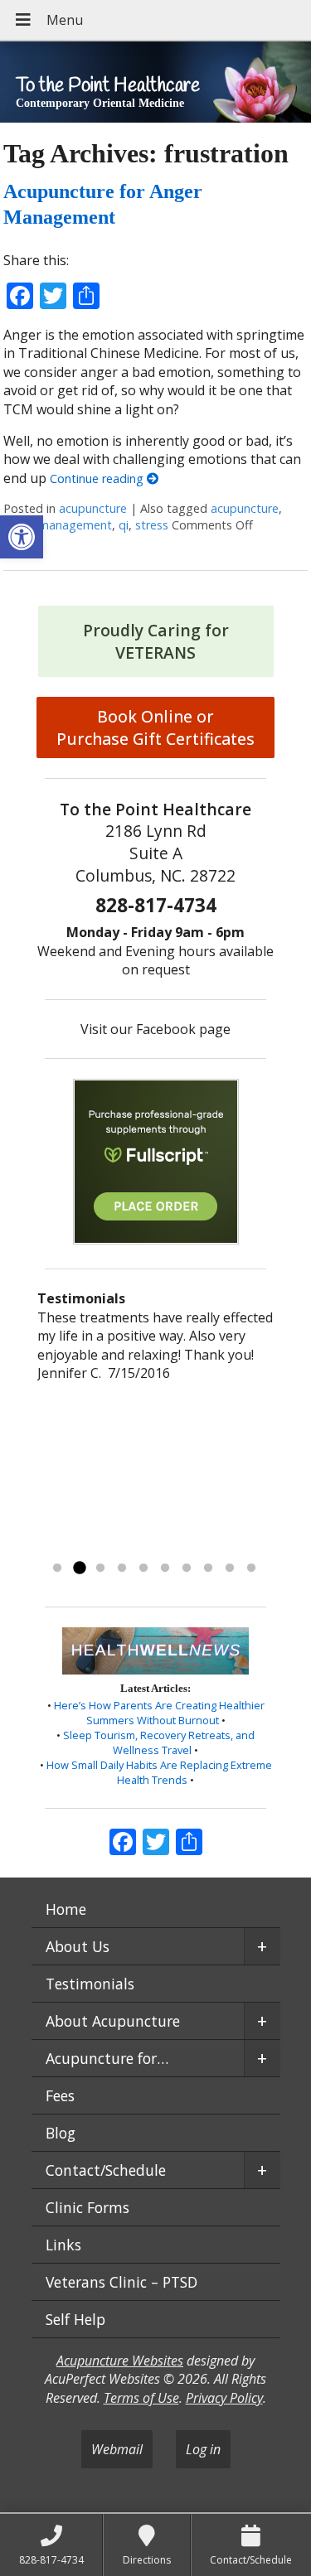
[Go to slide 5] (143, 1568)
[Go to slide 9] (230, 1568)
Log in (203, 2449)
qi (124, 525)
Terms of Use (141, 2398)
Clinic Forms (87, 2207)
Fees (60, 2095)
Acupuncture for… (107, 2058)
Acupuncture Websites (120, 2361)
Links (63, 2245)
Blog (61, 2133)
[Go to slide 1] (57, 1568)
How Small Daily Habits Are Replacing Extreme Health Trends (159, 1772)
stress (152, 525)
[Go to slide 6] (165, 1568)
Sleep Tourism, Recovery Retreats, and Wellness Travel (159, 1742)
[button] (22, 537)
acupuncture (93, 508)
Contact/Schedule (106, 2170)
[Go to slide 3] (100, 1568)
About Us (78, 1946)
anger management (58, 525)
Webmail (117, 2449)
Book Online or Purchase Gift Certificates (155, 727)
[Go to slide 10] (251, 1568)
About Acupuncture (113, 2021)
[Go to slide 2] (79, 1568)
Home (66, 1909)
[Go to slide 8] (208, 1568)
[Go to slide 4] (122, 1568)
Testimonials (90, 1984)
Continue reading (98, 478)
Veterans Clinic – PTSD (121, 2282)
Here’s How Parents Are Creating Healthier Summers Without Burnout (159, 1713)
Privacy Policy (224, 2398)
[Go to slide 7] (187, 1568)
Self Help (75, 2319)
